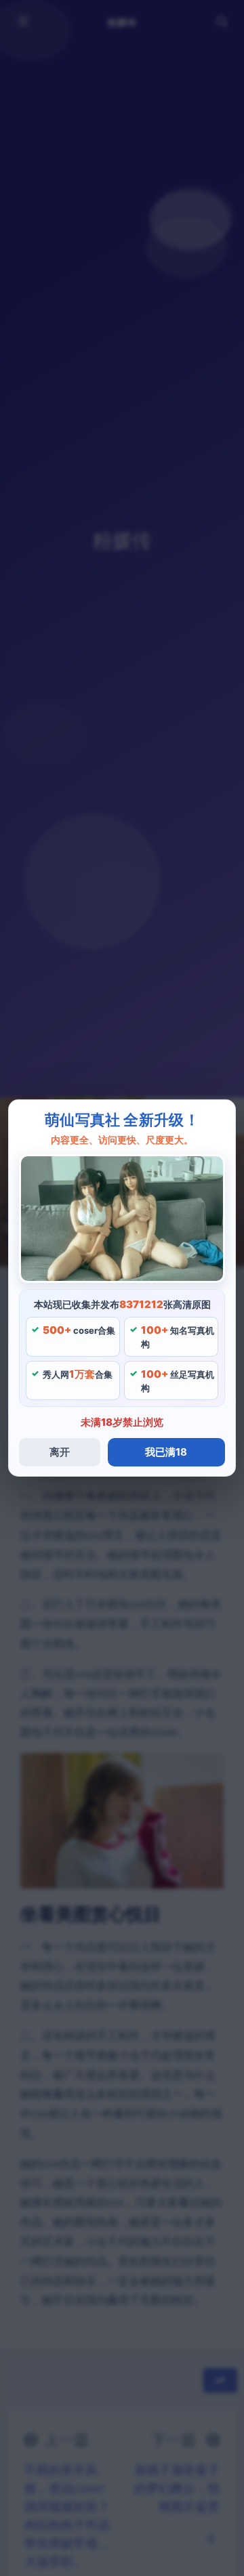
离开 (60, 1452)
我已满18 (166, 1452)
